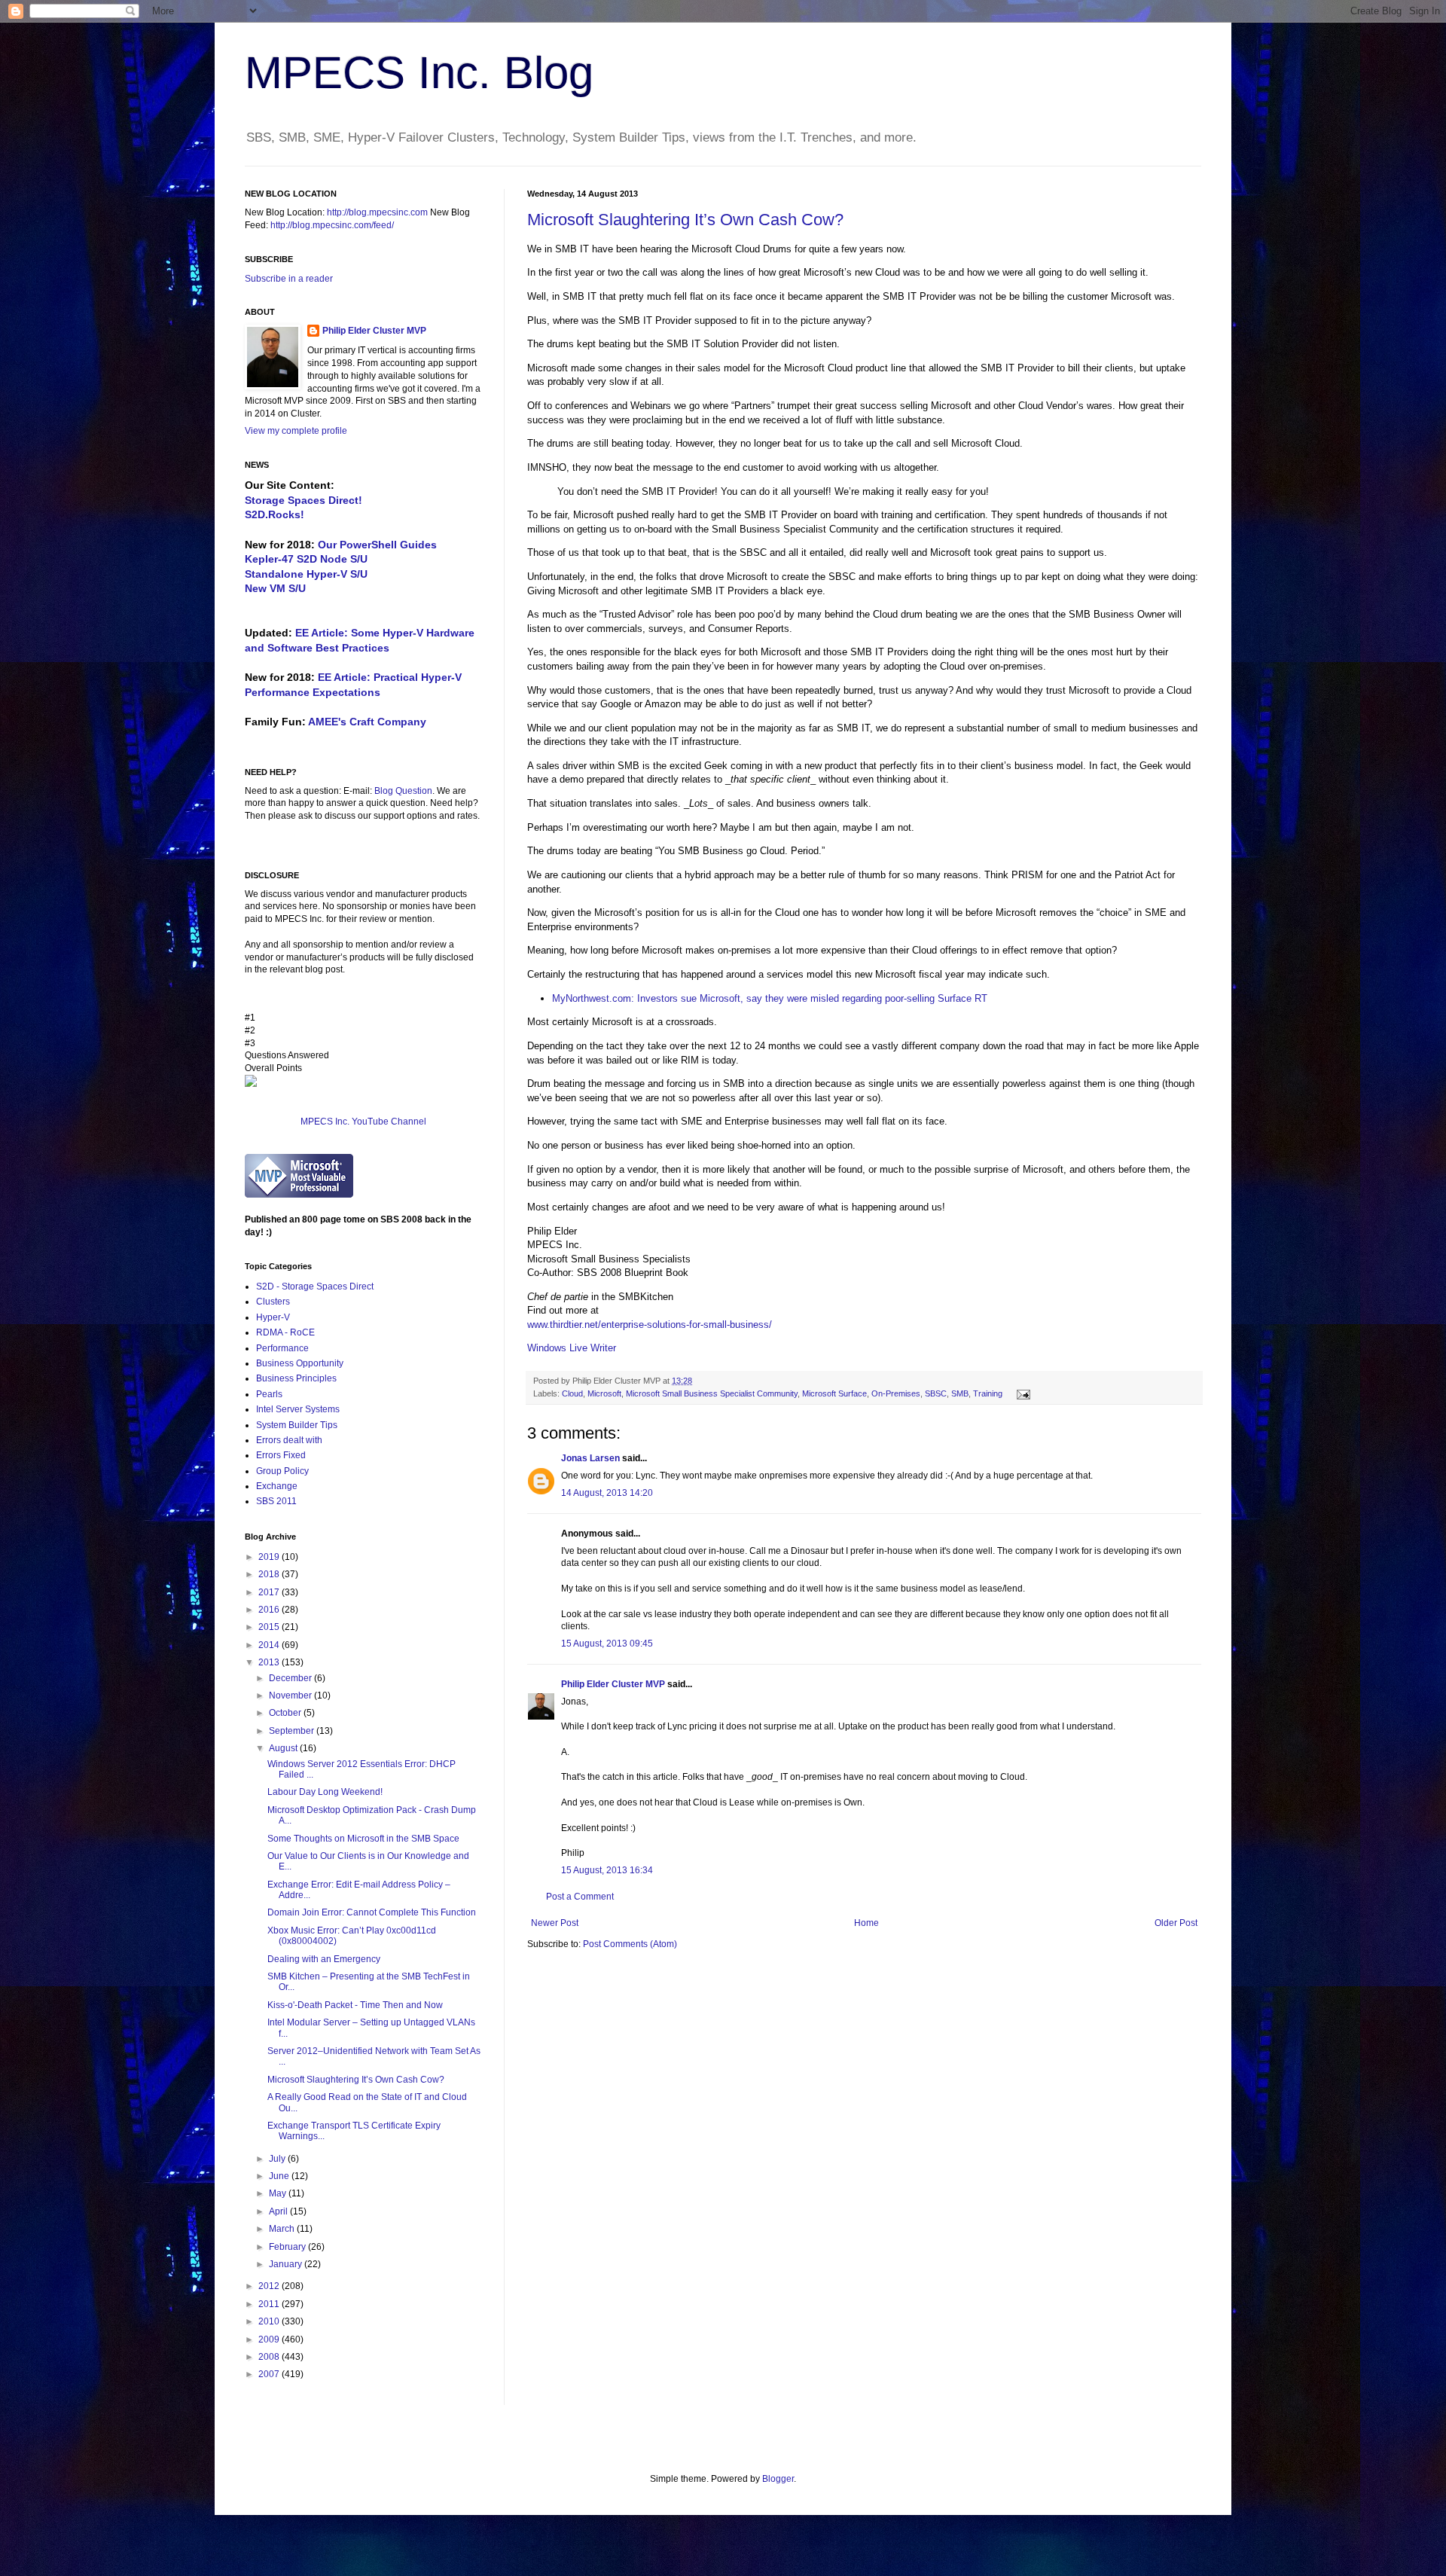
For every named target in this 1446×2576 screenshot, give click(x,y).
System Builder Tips (297, 1425)
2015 (270, 1627)
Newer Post (555, 1923)
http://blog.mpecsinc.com (377, 212)
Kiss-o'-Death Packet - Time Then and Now (355, 2005)
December (291, 1678)
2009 (270, 2339)
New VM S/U (275, 588)
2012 (270, 2286)
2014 (270, 1645)
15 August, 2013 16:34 (607, 1870)
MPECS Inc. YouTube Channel (363, 1122)
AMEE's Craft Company (367, 722)
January (287, 2264)
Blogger (778, 2479)
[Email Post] (1022, 1393)
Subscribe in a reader (289, 279)
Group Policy (282, 1471)
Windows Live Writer (572, 1348)
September (293, 1731)
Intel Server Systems (298, 1409)
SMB (960, 1393)
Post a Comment (580, 1897)
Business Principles (296, 1378)
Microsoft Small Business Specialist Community (712, 1393)
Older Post (1176, 1923)
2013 (270, 1662)
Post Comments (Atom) (630, 1944)
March (283, 2229)
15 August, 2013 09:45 (607, 1644)
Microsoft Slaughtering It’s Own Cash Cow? (685, 220)
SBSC (936, 1393)
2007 (270, 2374)
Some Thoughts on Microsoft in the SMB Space (363, 1839)
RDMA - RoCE (285, 1332)
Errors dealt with (289, 1440)
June (280, 2176)
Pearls (269, 1394)
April (279, 2211)
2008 (270, 2357)
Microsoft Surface (834, 1393)
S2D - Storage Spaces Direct (315, 1286)
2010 (270, 2321)
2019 (270, 1557)
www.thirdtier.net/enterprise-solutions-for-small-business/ (650, 1325)
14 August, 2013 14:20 (607, 1493)
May (279, 2193)
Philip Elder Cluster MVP (613, 1684)
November (291, 1695)
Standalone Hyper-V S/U (306, 574)
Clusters (273, 1302)
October (286, 1713)
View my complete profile (296, 431)
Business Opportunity (300, 1363)
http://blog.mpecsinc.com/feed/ (332, 225)
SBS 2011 (276, 1501)
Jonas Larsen (590, 1458)
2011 (270, 2304)
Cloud (572, 1393)
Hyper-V (273, 1317)
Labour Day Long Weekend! (325, 1792)
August (284, 1748)
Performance (282, 1348)
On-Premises (896, 1393)
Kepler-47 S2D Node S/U (306, 559)
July (278, 2159)
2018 (270, 1574)
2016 (270, 1610)
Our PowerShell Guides (377, 545)
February (288, 2247)
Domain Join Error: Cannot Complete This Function (372, 1912)
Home (866, 1923)
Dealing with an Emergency (324, 1959)
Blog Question (403, 791)
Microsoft (604, 1393)
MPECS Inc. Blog (419, 73)
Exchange (277, 1486)
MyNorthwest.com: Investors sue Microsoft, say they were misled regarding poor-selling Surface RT (770, 998)
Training (988, 1393)
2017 (270, 1592)
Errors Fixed (281, 1455)
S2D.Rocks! (275, 514)
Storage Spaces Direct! (304, 500)
